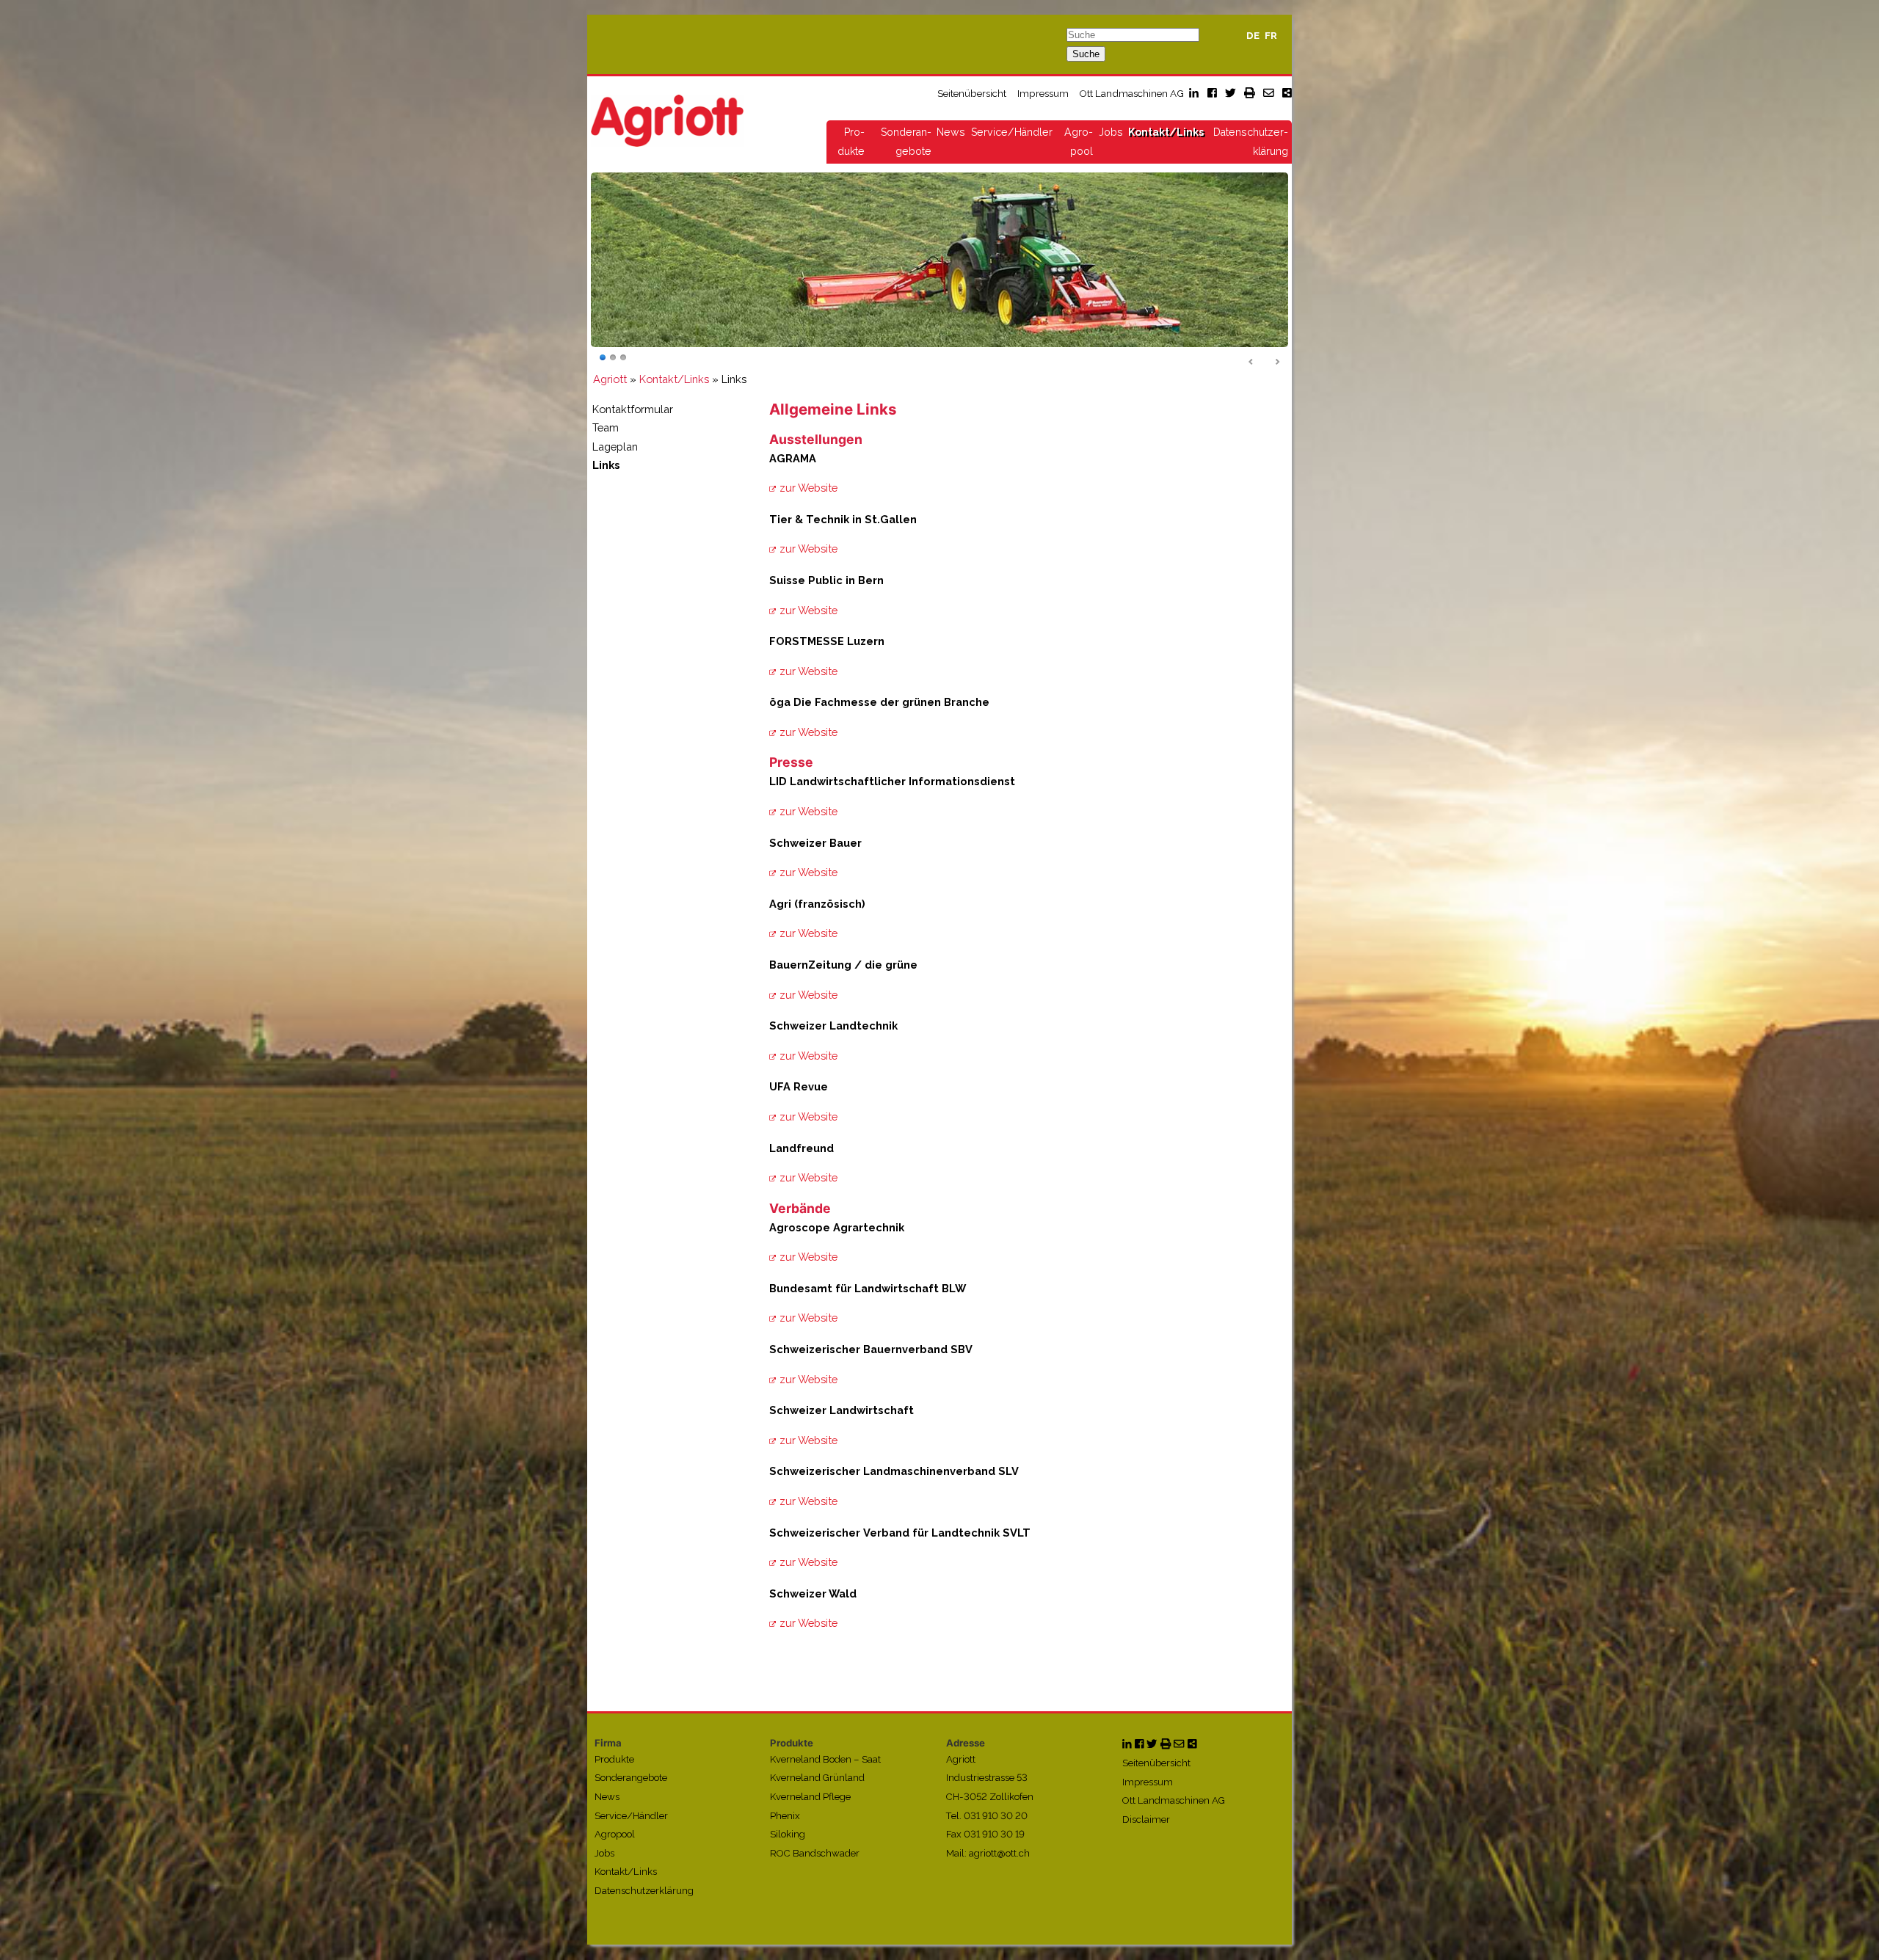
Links (606, 466)
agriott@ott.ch (999, 1853)
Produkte (614, 1759)
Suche (1086, 54)
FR (1271, 36)
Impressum (1043, 93)
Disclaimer (1146, 1819)
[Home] (667, 120)
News (951, 132)
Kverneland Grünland (817, 1778)
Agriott (610, 379)
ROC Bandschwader (815, 1853)
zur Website (808, 488)
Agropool (615, 1835)
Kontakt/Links (1166, 132)
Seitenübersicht (972, 93)
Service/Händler (1012, 132)
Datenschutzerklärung (644, 1891)
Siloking (788, 1835)
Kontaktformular (633, 409)
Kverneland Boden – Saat (825, 1759)
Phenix (785, 1816)
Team (606, 428)
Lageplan (615, 447)
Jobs (1111, 132)
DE (1253, 36)
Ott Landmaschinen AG (1131, 93)
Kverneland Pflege (810, 1797)
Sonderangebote (631, 1778)
